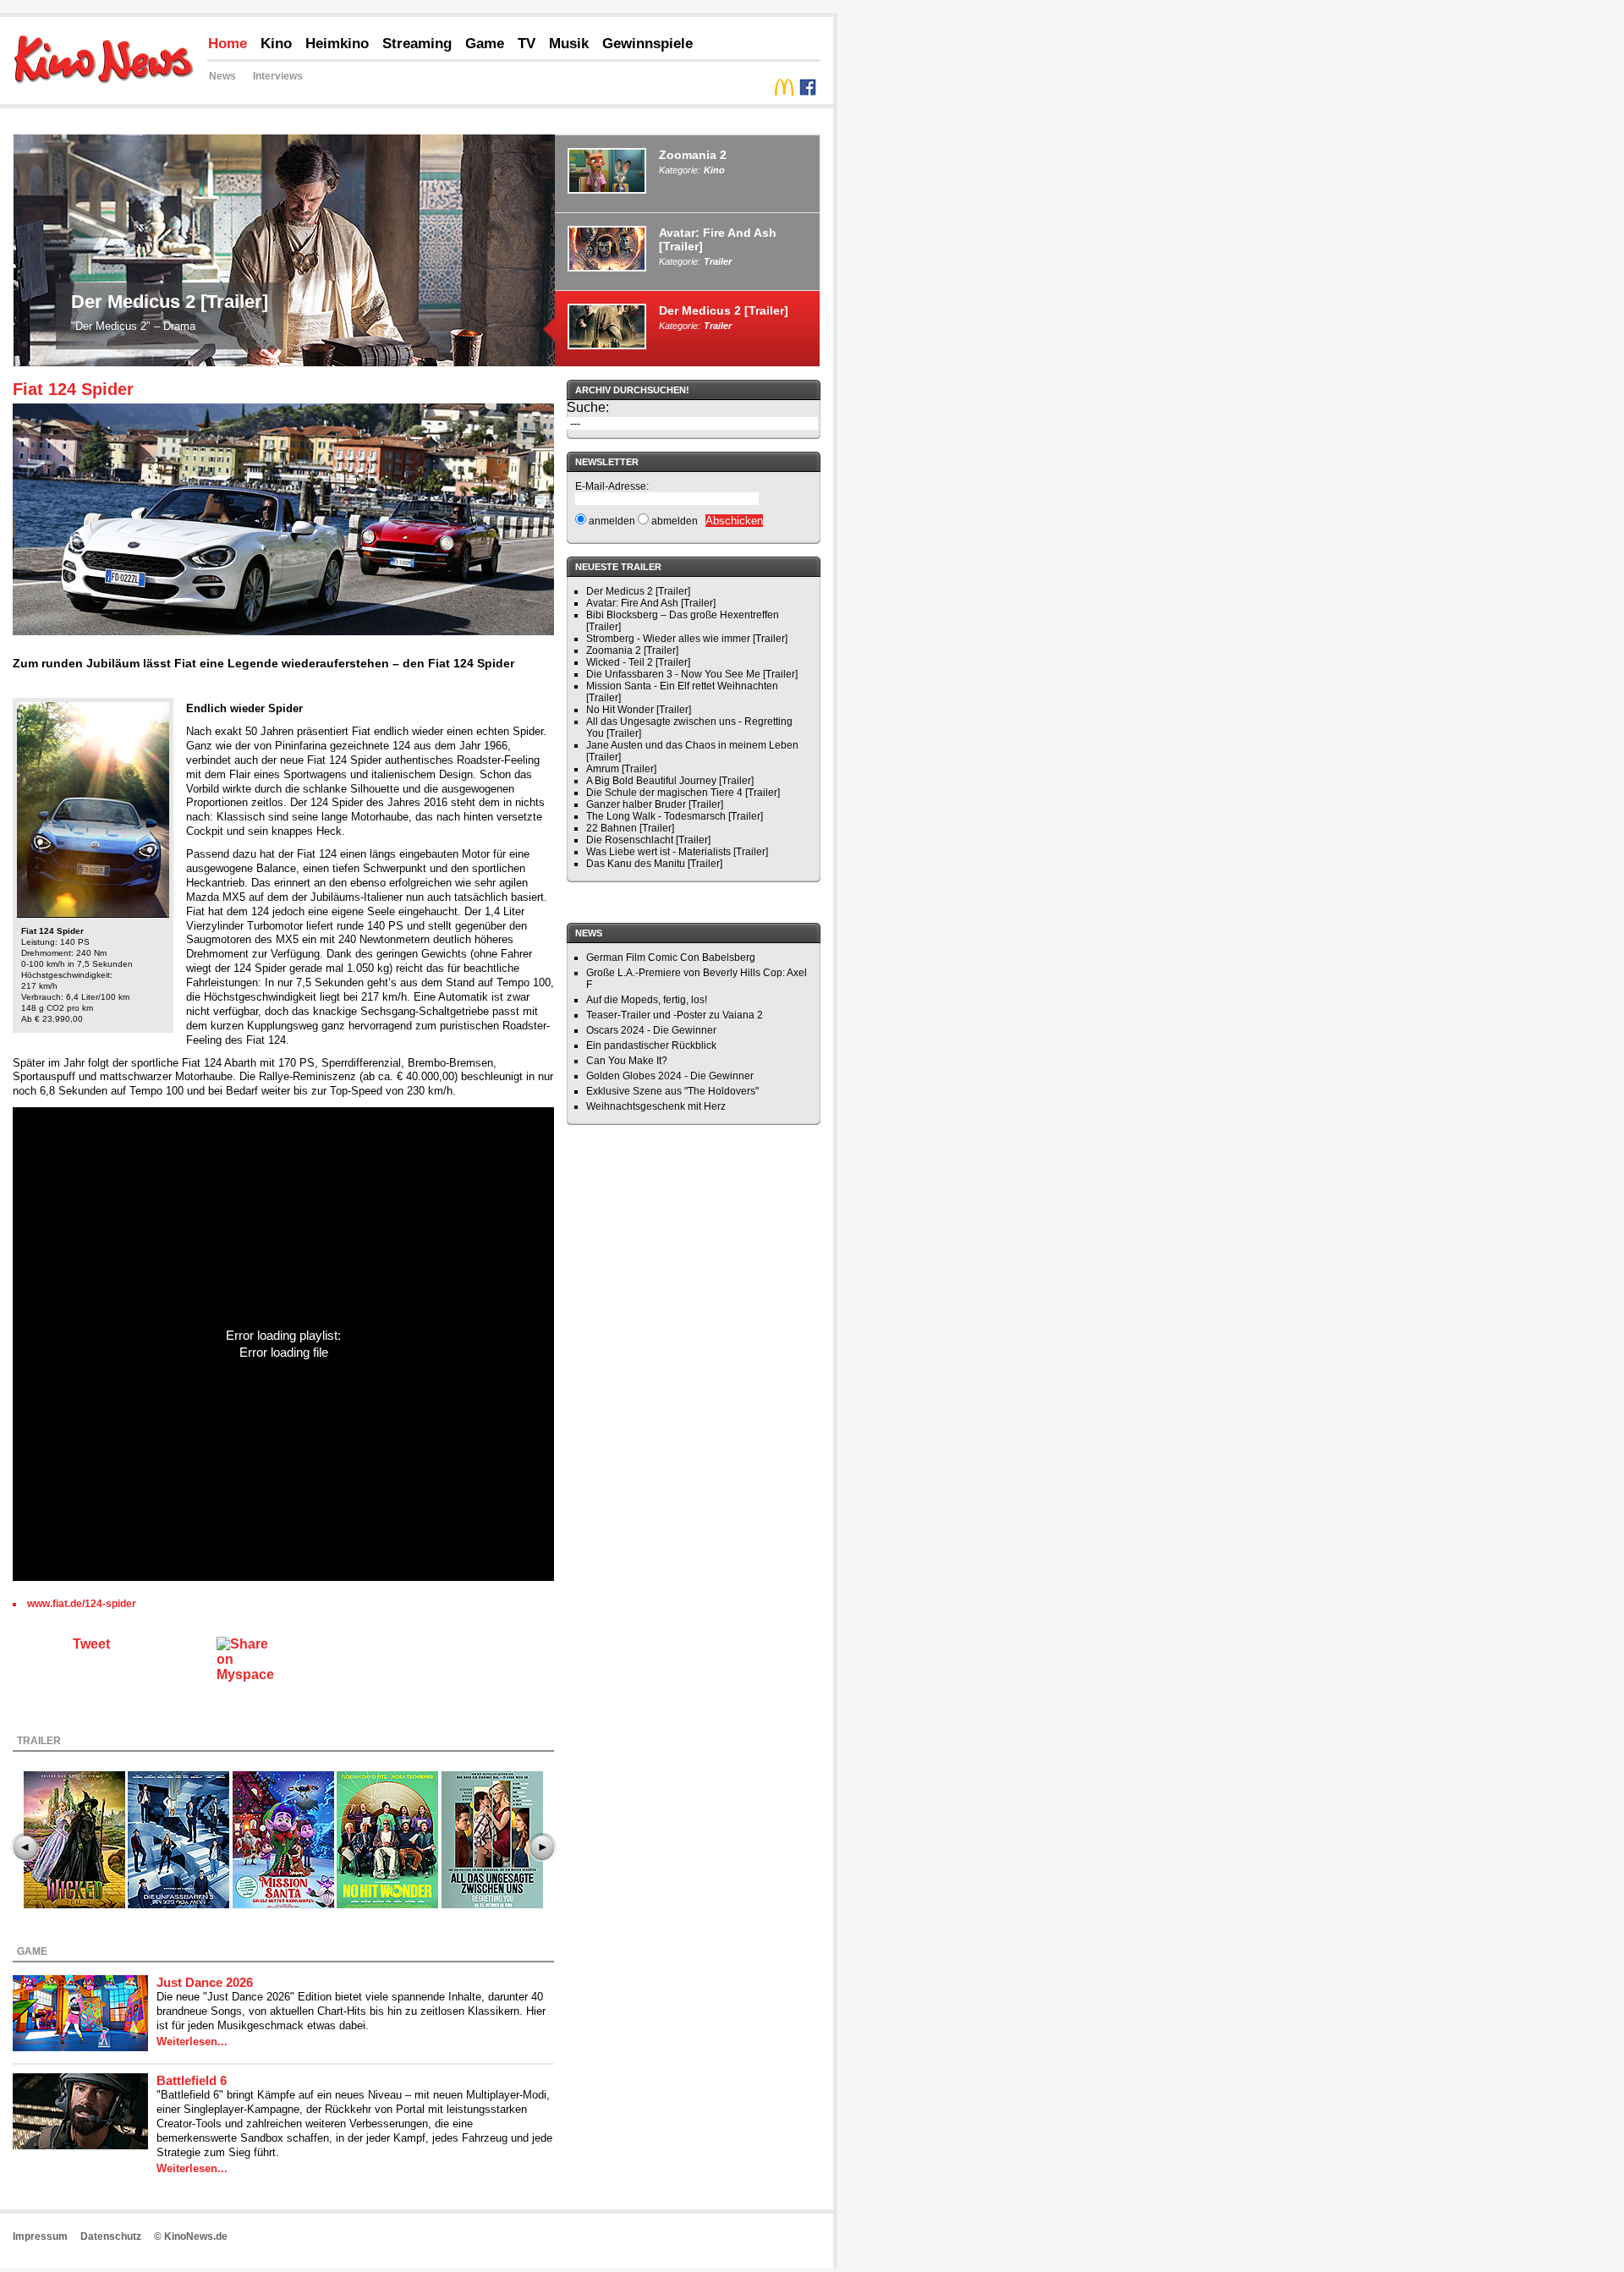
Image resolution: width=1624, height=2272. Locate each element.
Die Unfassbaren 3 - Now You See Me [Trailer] (692, 674)
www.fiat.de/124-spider (82, 1604)
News (222, 76)
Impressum (40, 2236)
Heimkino (337, 44)
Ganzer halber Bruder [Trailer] (655, 804)
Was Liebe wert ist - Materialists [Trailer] (677, 852)
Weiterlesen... (192, 2042)
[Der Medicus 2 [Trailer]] (284, 362)
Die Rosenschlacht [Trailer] (648, 840)
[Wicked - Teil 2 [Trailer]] (74, 1843)
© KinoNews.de (191, 2236)
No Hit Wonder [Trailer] (639, 710)
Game (485, 44)
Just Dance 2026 (205, 1982)
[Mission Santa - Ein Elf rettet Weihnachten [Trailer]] (283, 1843)
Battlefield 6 (192, 2080)
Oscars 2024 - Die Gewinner (651, 1030)
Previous (25, 1847)
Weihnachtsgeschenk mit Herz (656, 1106)
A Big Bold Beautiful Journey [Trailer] (670, 781)
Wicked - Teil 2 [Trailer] (638, 662)
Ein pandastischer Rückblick (651, 1045)
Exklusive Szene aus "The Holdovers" (672, 1091)
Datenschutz (111, 2236)
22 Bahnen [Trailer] (630, 828)
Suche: (588, 407)
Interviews (278, 76)
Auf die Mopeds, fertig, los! (647, 1000)
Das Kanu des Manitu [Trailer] (654, 864)
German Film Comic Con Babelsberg (671, 958)
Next (542, 1847)
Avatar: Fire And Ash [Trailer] (651, 603)
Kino (276, 44)
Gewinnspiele (647, 44)
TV (527, 44)
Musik (569, 44)
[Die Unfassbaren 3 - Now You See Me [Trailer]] (178, 1843)
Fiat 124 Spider (73, 389)
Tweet (91, 1644)
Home (228, 44)
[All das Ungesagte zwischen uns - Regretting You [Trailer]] (492, 1843)
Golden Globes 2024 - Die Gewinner (670, 1076)
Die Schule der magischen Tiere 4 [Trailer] (683, 793)
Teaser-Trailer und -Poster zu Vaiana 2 (675, 1015)
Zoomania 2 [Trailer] (632, 650)
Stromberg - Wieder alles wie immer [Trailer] (687, 639)
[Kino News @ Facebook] (808, 91)
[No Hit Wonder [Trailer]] (387, 1843)
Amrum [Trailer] (621, 769)
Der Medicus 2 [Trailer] (170, 302)
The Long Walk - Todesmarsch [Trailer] (675, 816)
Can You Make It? (627, 1061)
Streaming (417, 44)
